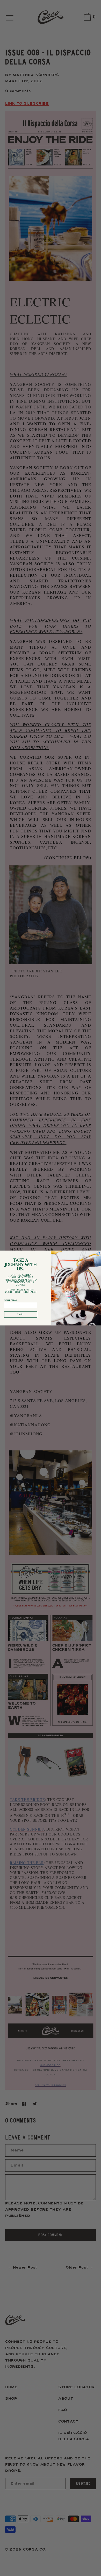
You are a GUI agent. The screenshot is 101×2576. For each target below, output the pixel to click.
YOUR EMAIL (11, 1300)
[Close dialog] (98, 1253)
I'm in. (21, 1314)
